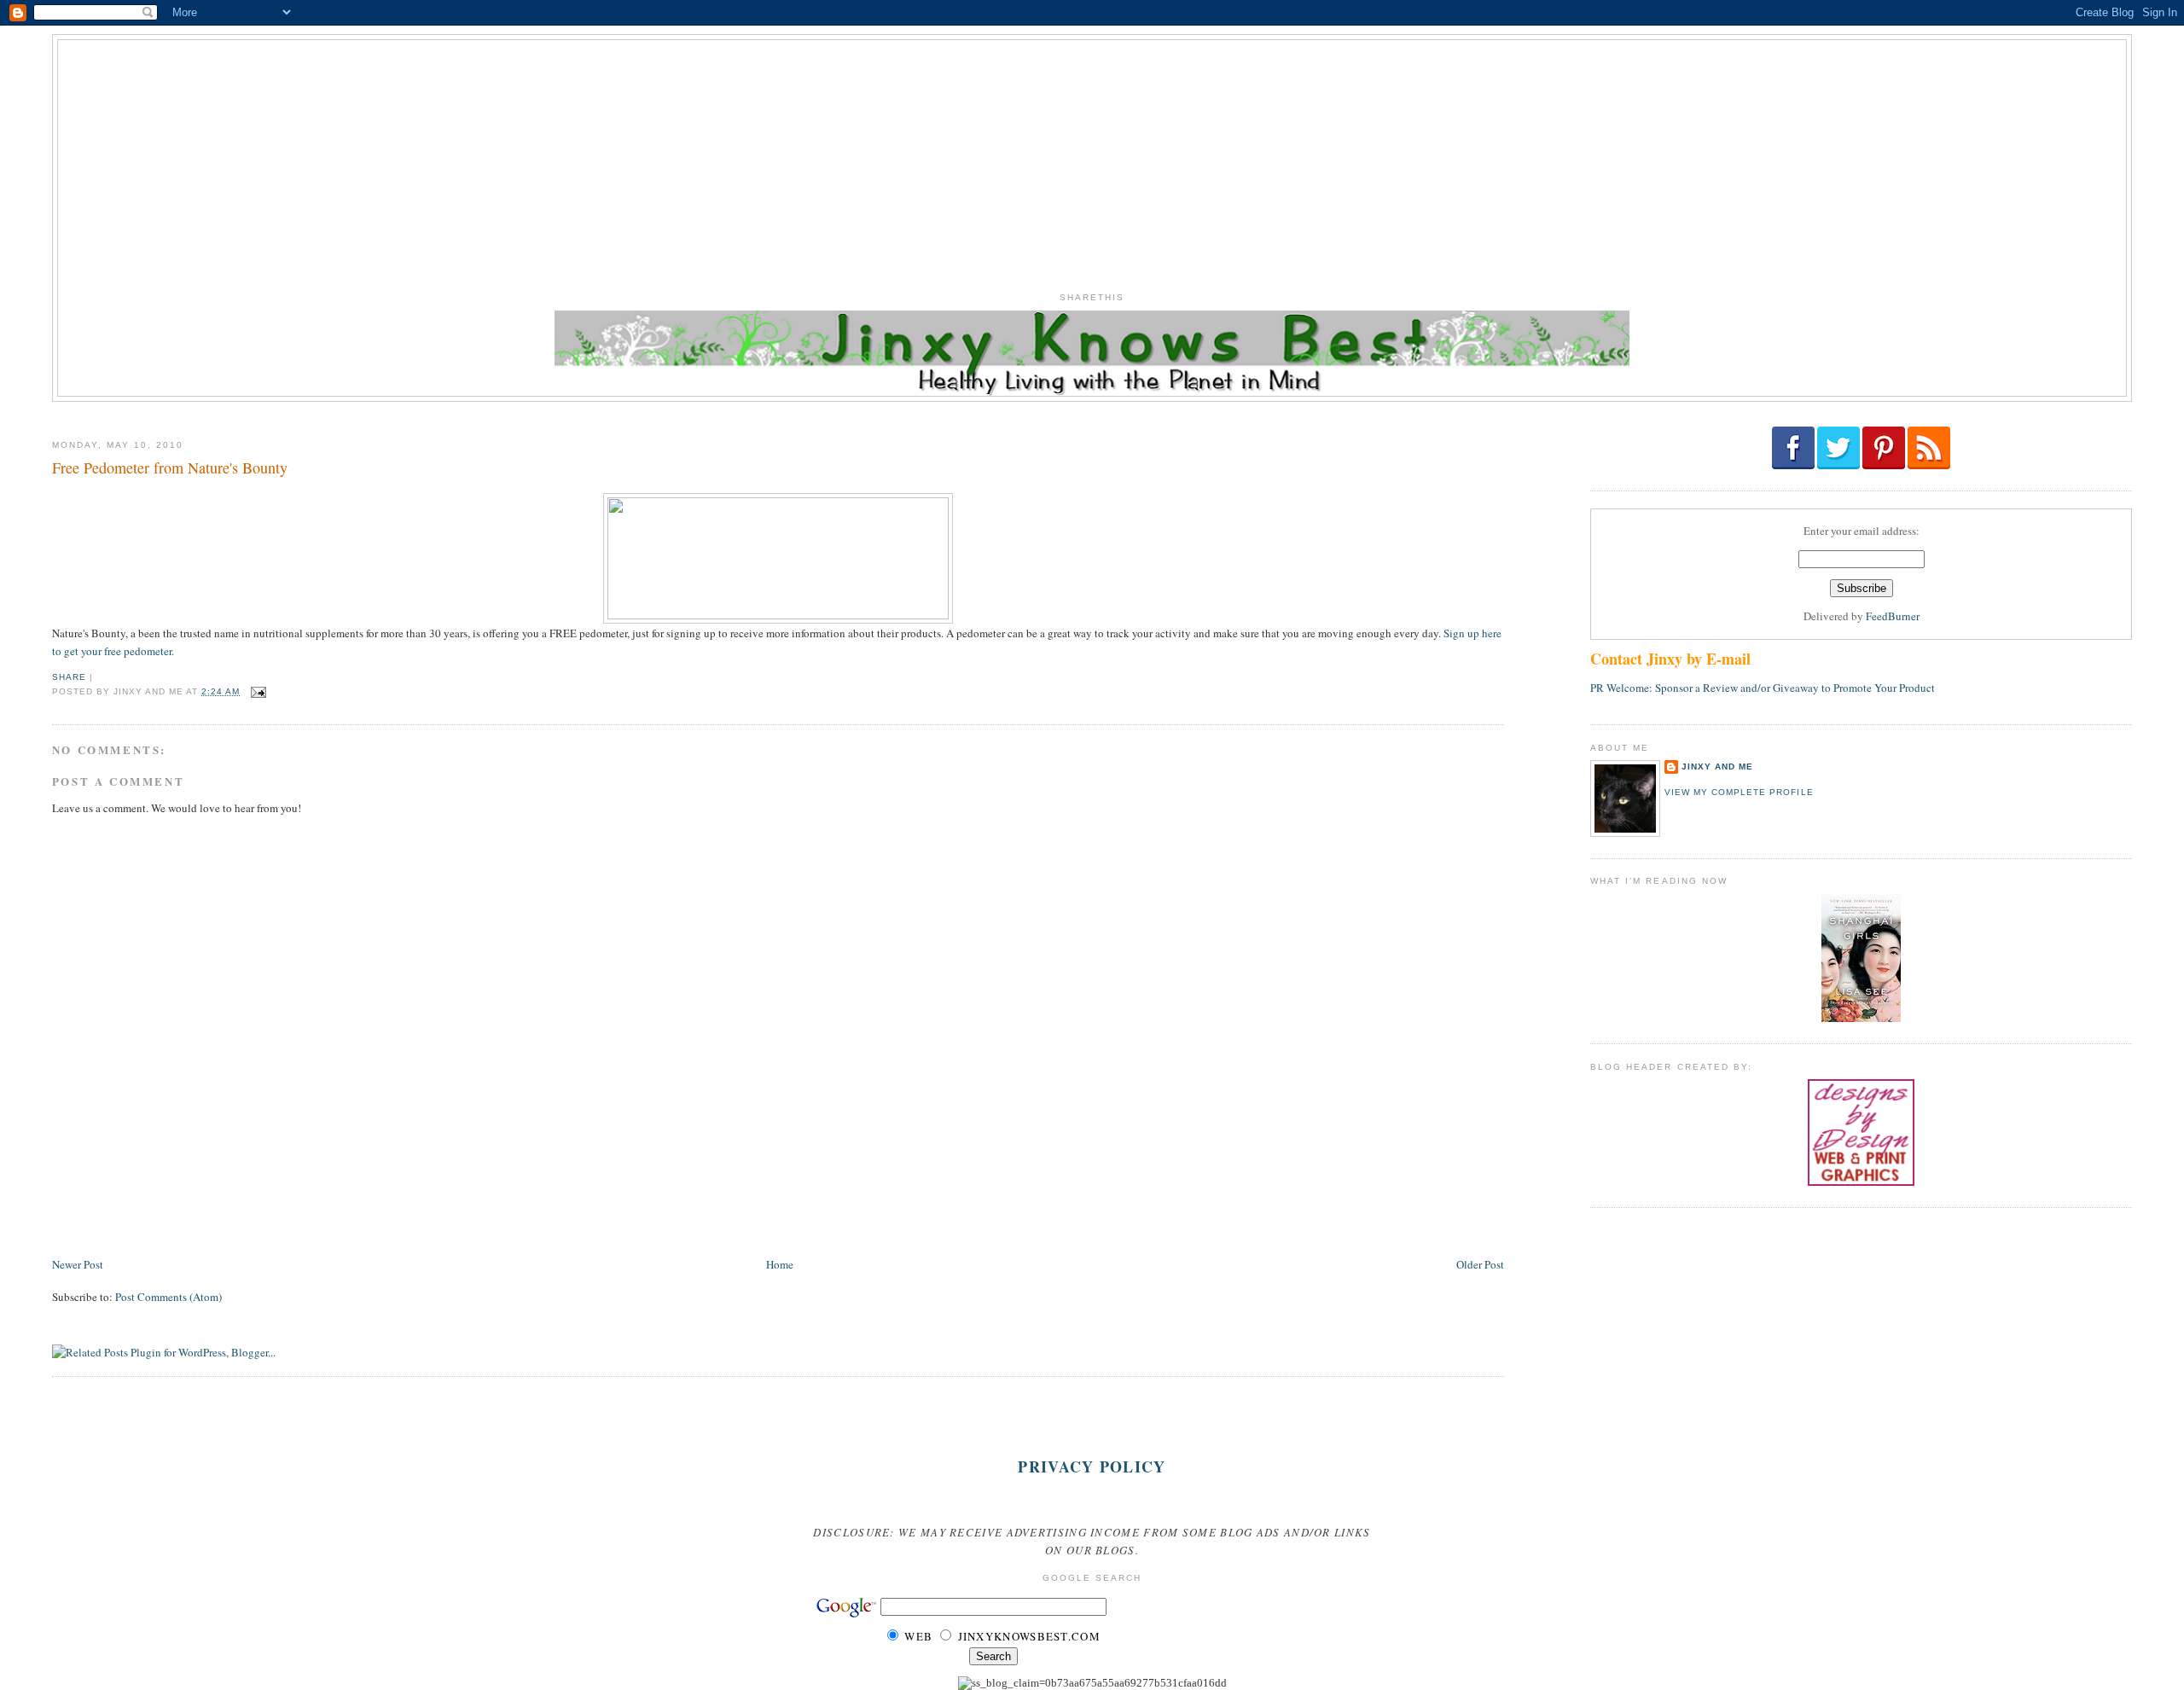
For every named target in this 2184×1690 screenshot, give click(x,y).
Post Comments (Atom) (168, 1297)
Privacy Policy (1092, 1466)
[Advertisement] (1092, 160)
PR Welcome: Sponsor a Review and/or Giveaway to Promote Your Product (1763, 688)
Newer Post (78, 1264)
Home (780, 1264)
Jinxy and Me (1717, 767)
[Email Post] (256, 691)
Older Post (1480, 1264)
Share (69, 677)
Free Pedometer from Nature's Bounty (170, 468)
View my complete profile (1739, 792)
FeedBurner (1893, 616)
